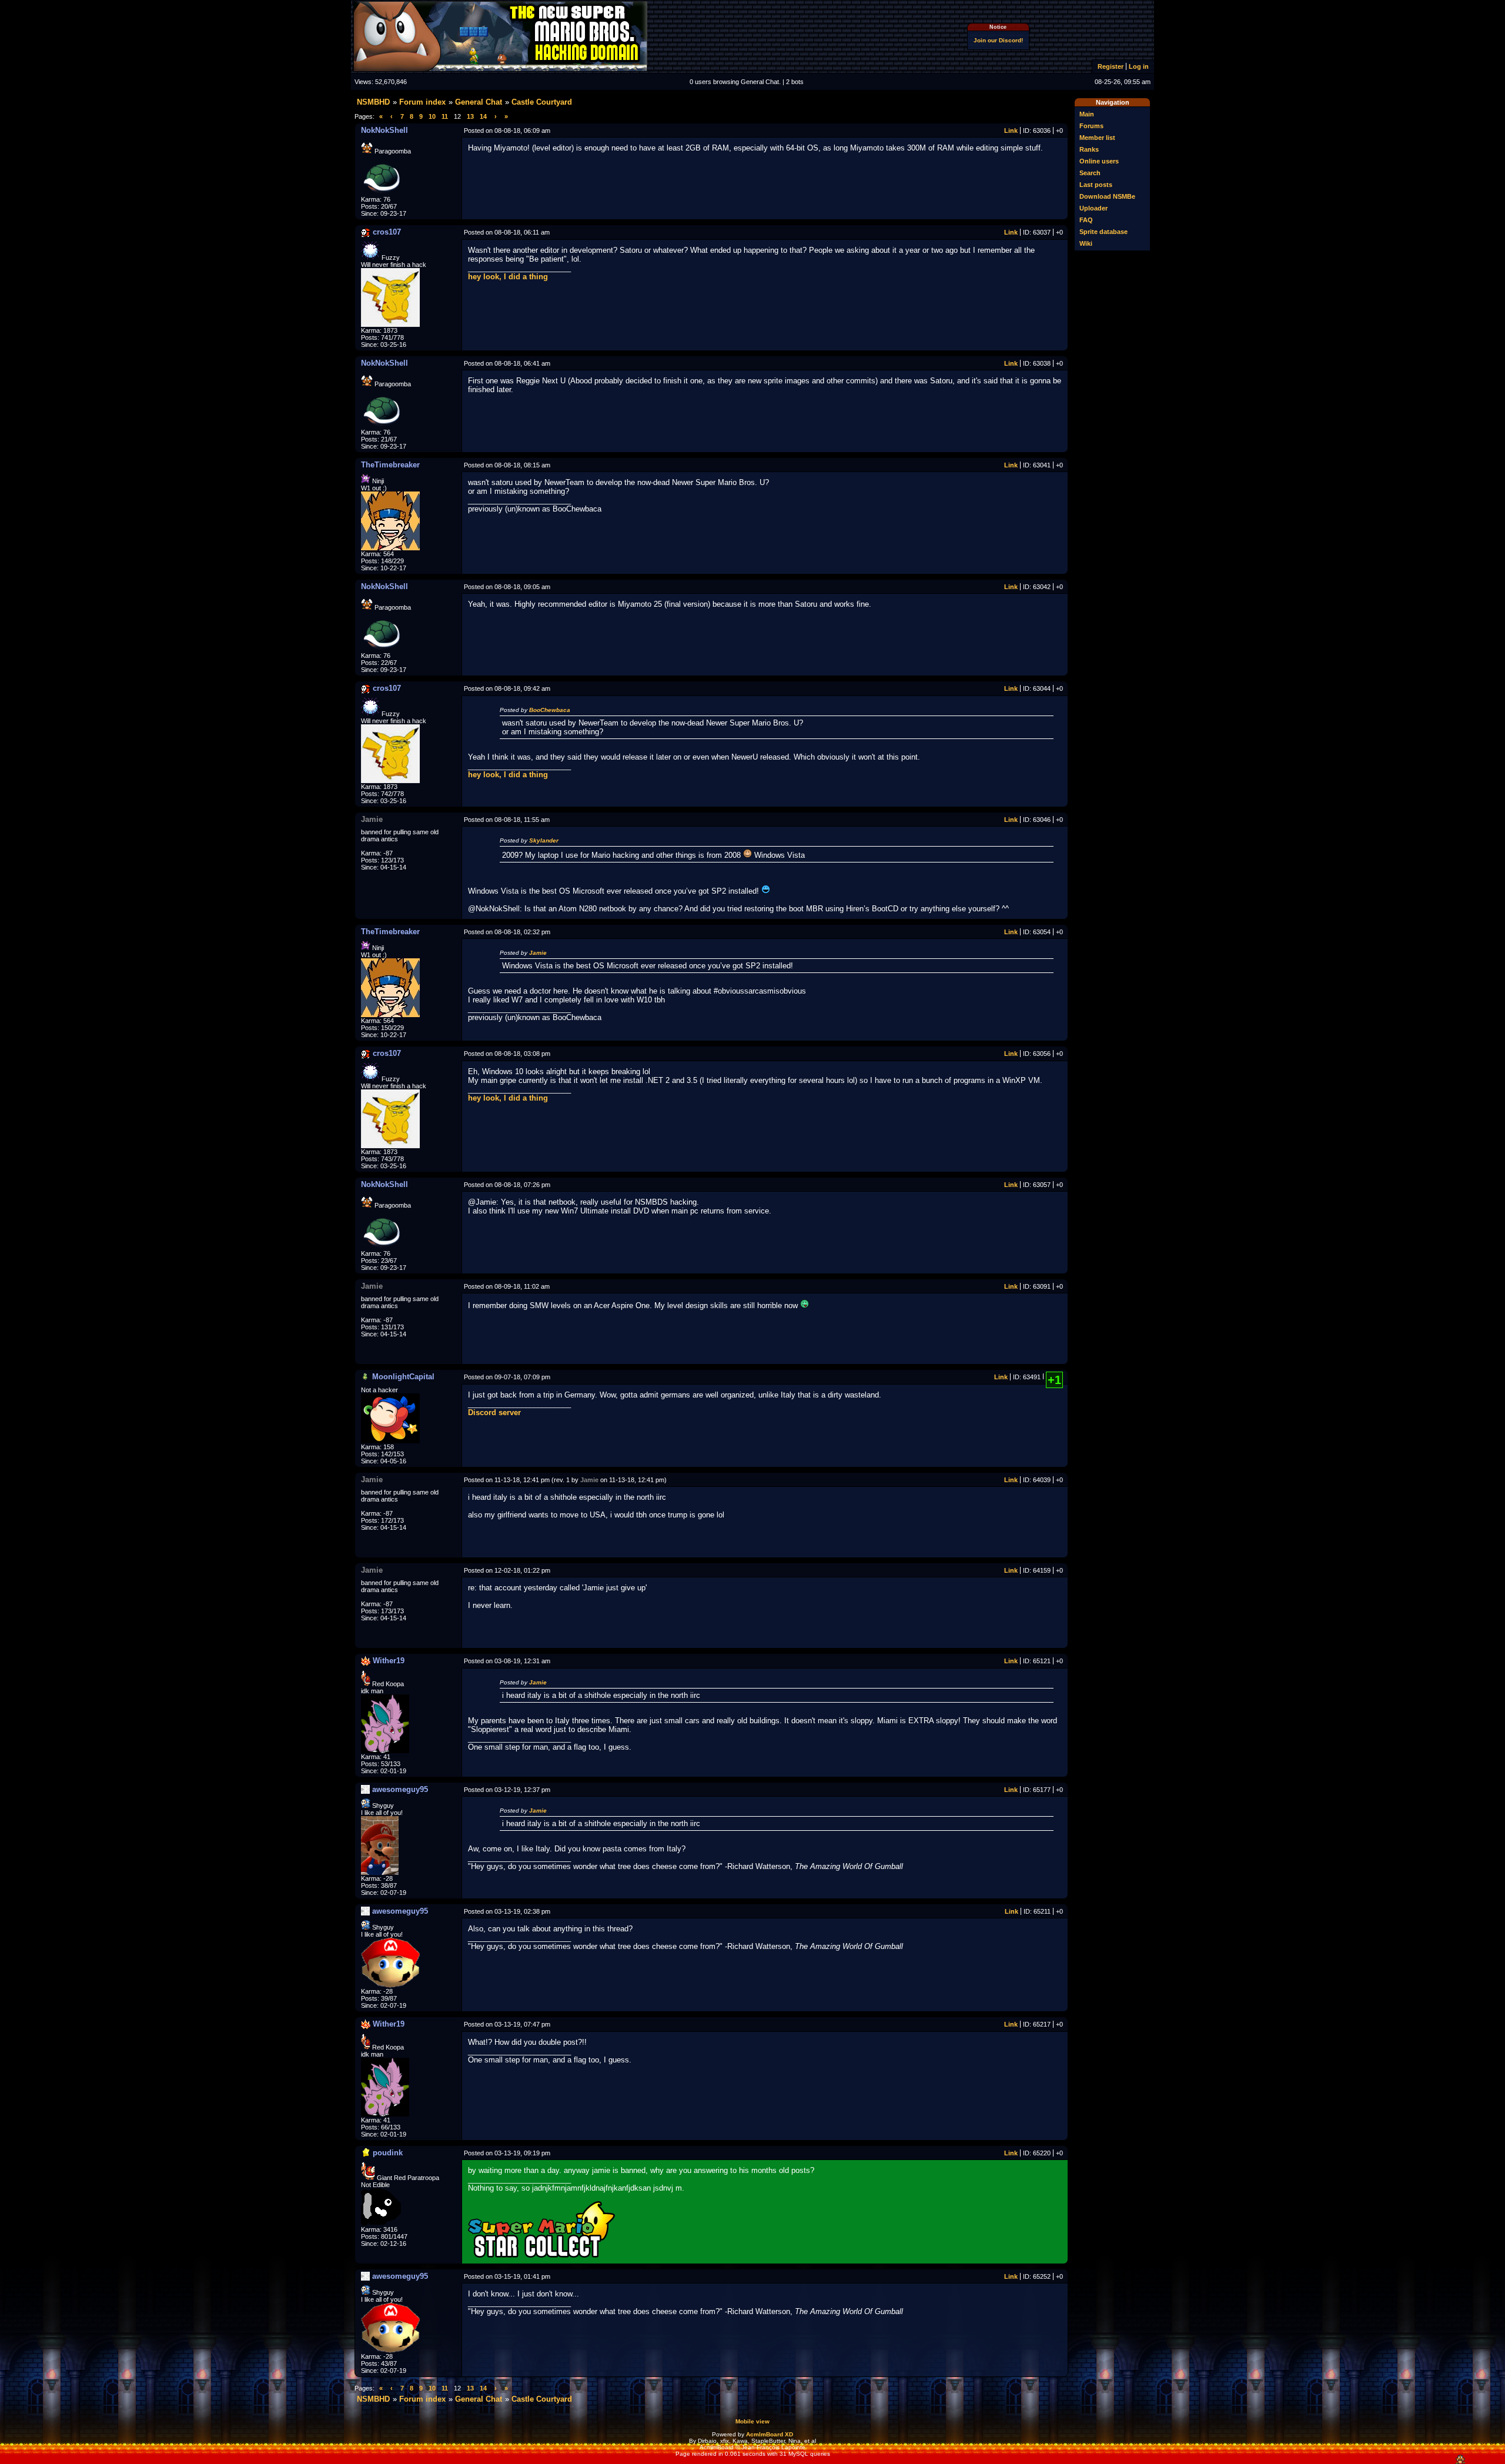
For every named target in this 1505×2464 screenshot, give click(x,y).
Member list (1097, 138)
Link (1011, 131)
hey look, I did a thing (508, 277)
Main (1087, 114)
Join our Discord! (998, 40)
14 (483, 116)
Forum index (422, 102)
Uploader (1093, 208)
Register (1111, 66)
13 (470, 116)
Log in (1139, 66)
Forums (1091, 126)
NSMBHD (373, 102)
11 (445, 116)
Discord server (494, 1412)
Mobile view (752, 2421)
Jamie (538, 953)
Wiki (1086, 243)
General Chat (479, 102)
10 (432, 116)
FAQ (1086, 220)
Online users (1099, 161)
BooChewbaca (550, 710)
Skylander (544, 840)
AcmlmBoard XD (770, 2434)
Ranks (1089, 149)
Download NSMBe (1107, 196)
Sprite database (1103, 232)
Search (1090, 173)
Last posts (1096, 185)
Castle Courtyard (542, 102)
